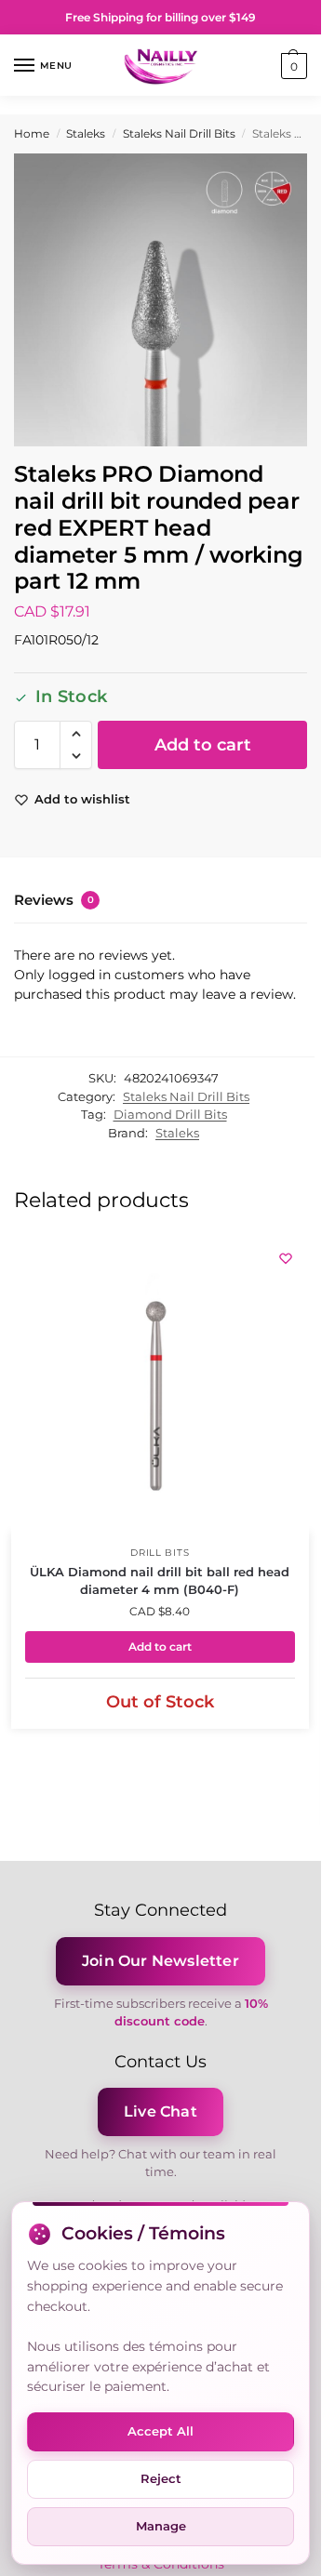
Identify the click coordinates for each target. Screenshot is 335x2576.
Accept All (161, 2431)
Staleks (86, 133)
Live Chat (161, 2111)
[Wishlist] (286, 1258)
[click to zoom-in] (161, 300)
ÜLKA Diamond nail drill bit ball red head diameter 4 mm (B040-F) (160, 1581)
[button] (292, 66)
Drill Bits (160, 1553)
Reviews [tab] (54, 900)
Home (32, 133)
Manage (161, 2526)
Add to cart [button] (160, 1647)
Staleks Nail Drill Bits (179, 133)
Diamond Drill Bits (170, 1114)
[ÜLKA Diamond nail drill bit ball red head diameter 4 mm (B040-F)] (160, 1384)
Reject (161, 2478)
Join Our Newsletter (161, 1961)
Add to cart (203, 745)
